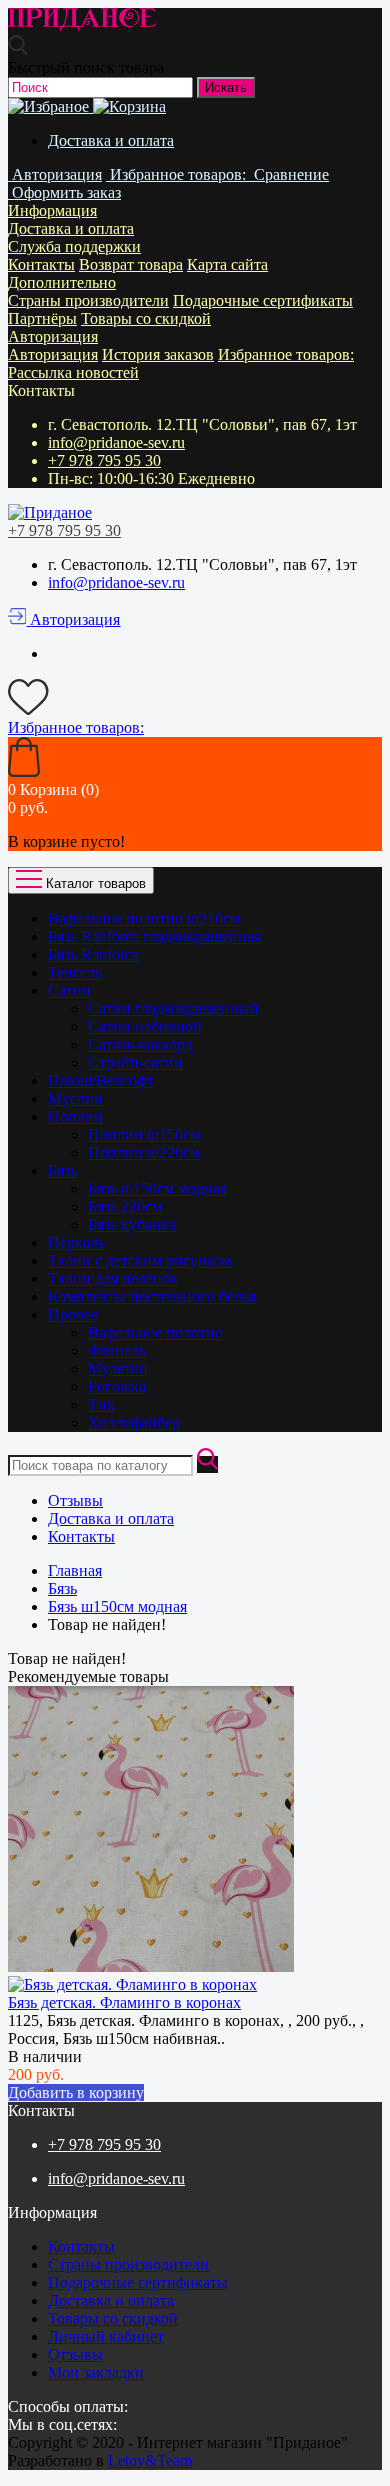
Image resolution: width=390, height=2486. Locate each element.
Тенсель (75, 972)
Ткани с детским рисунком (140, 1260)
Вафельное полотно (155, 1332)
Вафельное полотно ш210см (144, 918)
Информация (52, 210)
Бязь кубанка (132, 1224)
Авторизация (53, 336)
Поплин (75, 1116)
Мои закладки (96, 2372)
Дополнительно (62, 282)
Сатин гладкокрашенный (173, 1008)
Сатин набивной (145, 1026)
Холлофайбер (134, 1422)
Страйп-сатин (135, 1062)
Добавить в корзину (76, 2092)
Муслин (75, 1098)
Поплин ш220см (144, 1152)
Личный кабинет (106, 2336)
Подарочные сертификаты (263, 300)
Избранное (286, 354)
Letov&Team (150, 2460)
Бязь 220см (125, 1206)
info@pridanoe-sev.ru (116, 442)
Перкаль (76, 1242)
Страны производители (88, 300)
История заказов (158, 354)
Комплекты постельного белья (152, 1296)
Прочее (73, 1314)
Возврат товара (131, 264)
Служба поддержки (74, 246)
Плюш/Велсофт (101, 1080)
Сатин (69, 990)
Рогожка (117, 1386)
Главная (75, 1570)
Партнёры (42, 318)
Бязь (62, 1170)
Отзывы (75, 1500)
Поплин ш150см (144, 1134)
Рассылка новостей (73, 372)
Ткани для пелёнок (113, 1278)
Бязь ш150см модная (157, 1188)
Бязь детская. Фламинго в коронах (124, 2002)
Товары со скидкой (146, 318)
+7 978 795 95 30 (104, 460)
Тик (101, 1404)
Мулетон (118, 1368)
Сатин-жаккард (140, 1044)
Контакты (41, 264)
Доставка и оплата (111, 140)
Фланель (117, 1350)
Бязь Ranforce (93, 954)
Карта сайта (227, 264)
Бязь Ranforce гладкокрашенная (154, 936)
